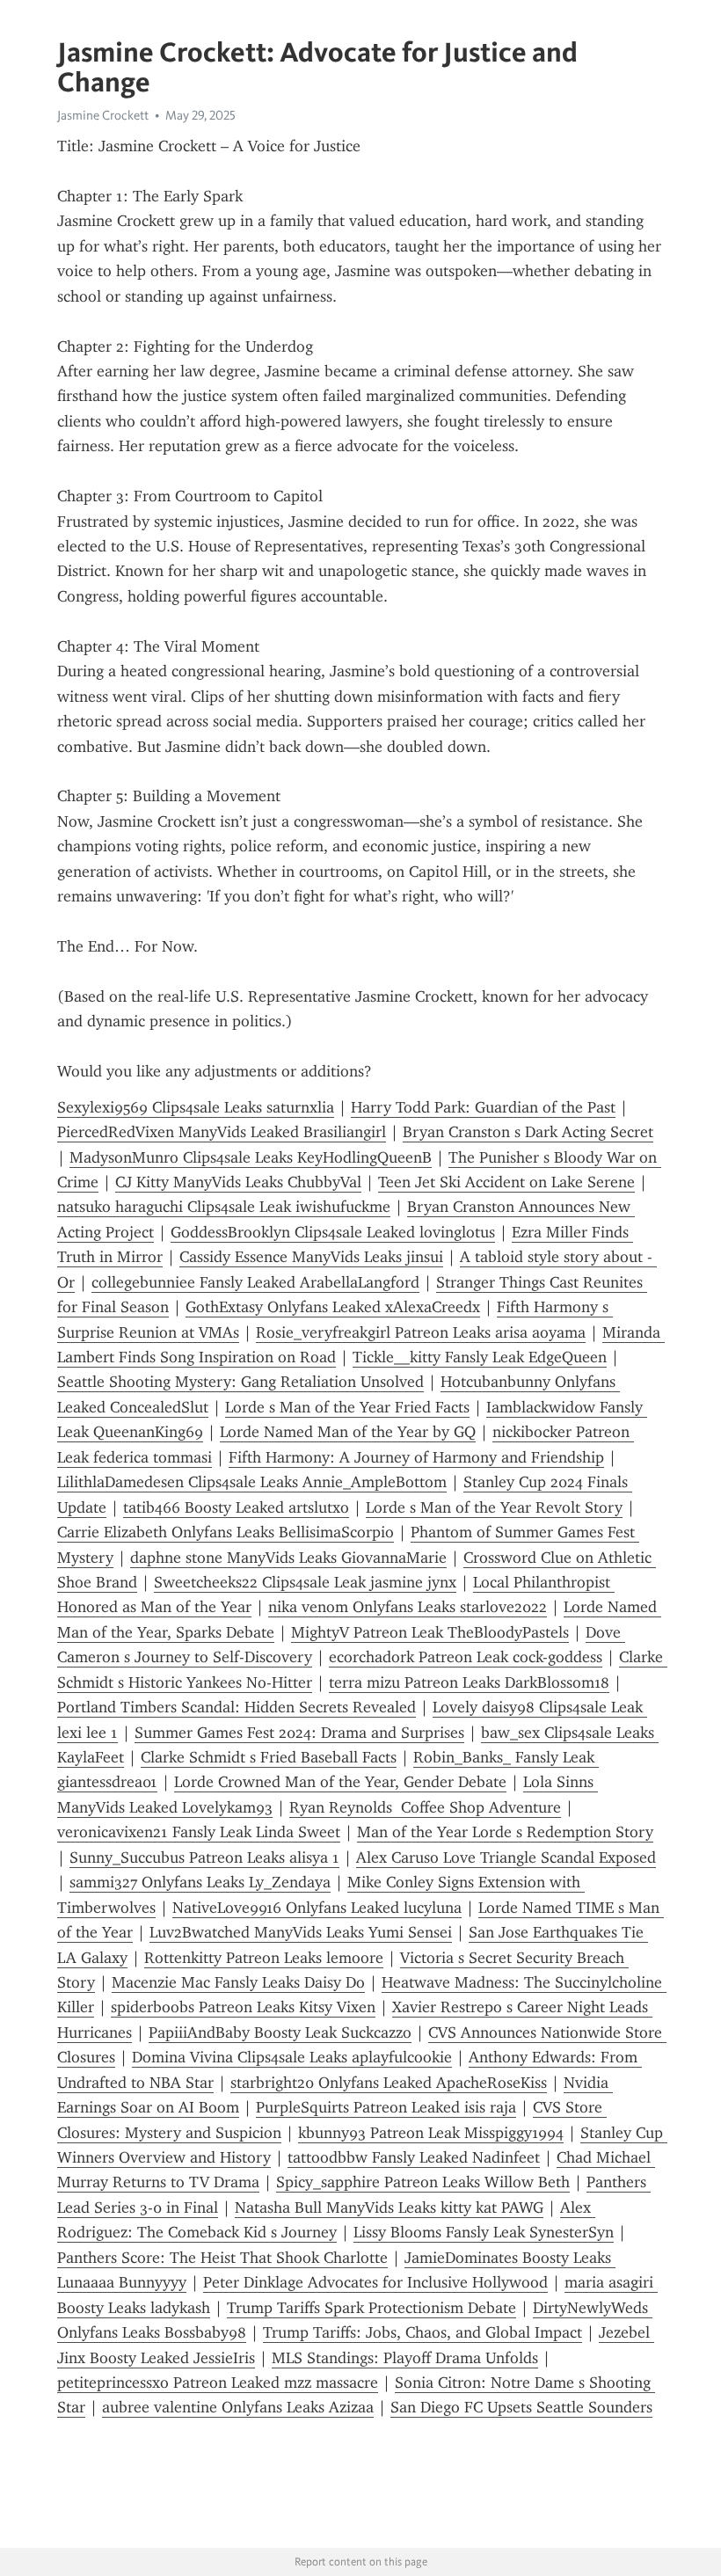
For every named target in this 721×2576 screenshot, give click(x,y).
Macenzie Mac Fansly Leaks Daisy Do (238, 1982)
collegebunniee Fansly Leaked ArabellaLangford (255, 1282)
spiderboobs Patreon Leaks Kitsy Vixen (243, 2007)
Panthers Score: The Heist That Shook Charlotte (222, 2258)
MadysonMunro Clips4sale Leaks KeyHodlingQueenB (251, 1157)
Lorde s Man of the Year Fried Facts (347, 1407)
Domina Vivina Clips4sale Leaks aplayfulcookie (292, 2057)
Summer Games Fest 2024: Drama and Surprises (299, 1733)
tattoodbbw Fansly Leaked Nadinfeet (414, 2157)
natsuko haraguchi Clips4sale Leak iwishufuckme (224, 1207)
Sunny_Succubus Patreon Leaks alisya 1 (204, 1857)
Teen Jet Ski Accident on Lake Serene (506, 1182)
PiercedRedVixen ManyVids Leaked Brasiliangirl (222, 1132)
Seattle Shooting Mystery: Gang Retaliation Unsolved (240, 1382)
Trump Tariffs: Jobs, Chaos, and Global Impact (422, 2332)
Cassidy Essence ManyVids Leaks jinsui (311, 1257)
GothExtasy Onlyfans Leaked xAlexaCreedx (333, 1307)
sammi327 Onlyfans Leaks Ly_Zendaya (200, 1882)
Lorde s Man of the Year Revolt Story (494, 1507)
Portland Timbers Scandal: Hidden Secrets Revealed (237, 1707)
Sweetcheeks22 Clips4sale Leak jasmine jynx (305, 1582)
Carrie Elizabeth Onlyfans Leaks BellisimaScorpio (226, 1532)
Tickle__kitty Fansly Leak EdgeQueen (480, 1357)
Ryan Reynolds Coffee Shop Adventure (425, 1807)
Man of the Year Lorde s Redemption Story (505, 1832)
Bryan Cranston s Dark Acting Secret (528, 1132)
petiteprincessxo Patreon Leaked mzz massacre (218, 2383)
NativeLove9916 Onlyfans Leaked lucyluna (317, 1908)
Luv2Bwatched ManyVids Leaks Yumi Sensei (301, 1932)
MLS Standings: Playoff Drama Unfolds (405, 2358)
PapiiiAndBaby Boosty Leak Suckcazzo (280, 2032)
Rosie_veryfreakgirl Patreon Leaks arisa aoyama (421, 1332)
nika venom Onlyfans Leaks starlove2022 (408, 1607)
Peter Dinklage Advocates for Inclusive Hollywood (375, 2282)
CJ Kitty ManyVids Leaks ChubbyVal (238, 1182)
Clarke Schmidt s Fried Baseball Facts (269, 1757)
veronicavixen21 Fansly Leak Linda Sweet (199, 1832)
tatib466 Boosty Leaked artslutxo (236, 1507)
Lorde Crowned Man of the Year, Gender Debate (340, 1782)
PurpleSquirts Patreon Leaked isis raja (386, 2107)
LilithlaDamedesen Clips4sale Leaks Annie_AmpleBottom (252, 1482)
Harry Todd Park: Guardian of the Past (483, 1107)
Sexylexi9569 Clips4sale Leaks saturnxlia (196, 1107)
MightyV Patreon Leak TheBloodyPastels (430, 1632)
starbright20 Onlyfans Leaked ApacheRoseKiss (389, 2083)
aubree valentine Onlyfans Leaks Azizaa (238, 2407)
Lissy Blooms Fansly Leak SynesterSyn (484, 2232)
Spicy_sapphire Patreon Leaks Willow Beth (423, 2182)
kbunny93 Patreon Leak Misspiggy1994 (431, 2133)
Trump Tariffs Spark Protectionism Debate (371, 2308)
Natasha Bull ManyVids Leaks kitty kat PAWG (389, 2207)
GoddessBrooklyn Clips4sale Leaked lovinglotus (333, 1232)
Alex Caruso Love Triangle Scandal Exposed (506, 1857)
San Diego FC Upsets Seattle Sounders (521, 2407)
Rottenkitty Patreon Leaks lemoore (264, 1958)
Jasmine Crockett (103, 115)
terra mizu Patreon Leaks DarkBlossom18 (469, 1682)
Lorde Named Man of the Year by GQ (348, 1432)
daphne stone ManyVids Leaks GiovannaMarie (288, 1558)
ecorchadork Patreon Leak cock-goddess (466, 1657)
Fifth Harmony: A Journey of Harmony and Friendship (416, 1457)
